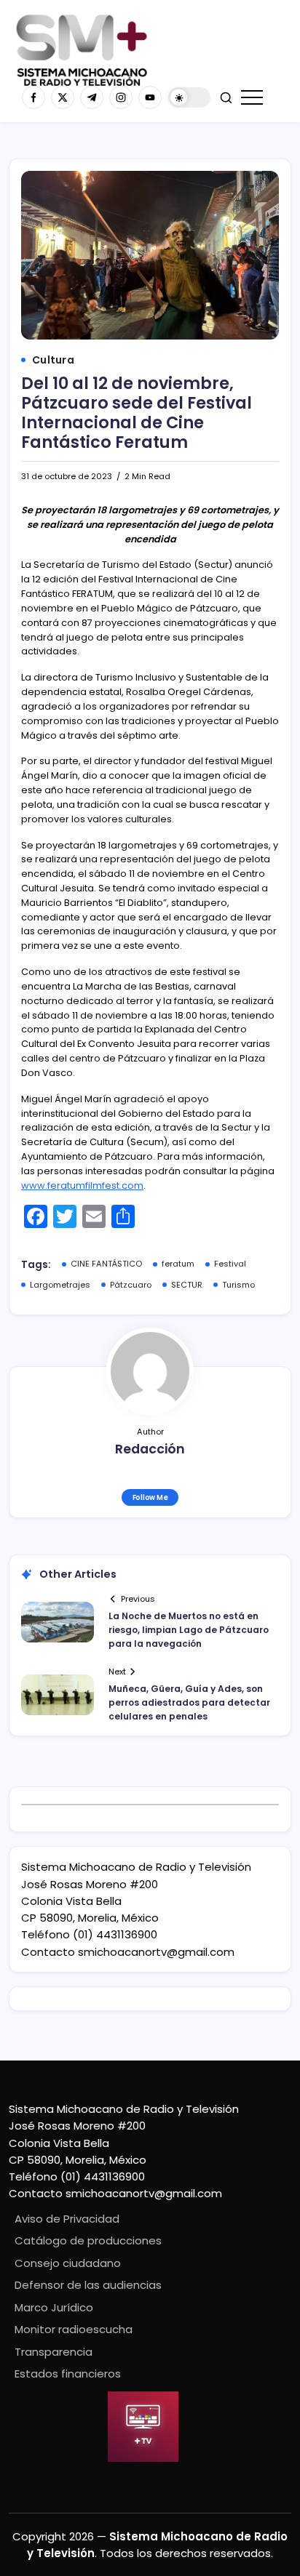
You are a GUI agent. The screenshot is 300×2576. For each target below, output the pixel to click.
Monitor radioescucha (74, 2329)
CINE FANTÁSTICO (106, 1264)
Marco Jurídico (54, 2307)
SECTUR (187, 1285)
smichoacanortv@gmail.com (156, 1952)
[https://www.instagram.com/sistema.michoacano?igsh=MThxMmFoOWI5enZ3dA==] (121, 97)
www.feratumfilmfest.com (82, 1185)
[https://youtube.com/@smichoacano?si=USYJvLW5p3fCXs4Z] (150, 97)
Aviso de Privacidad (67, 2219)
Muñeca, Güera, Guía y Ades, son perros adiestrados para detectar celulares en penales (189, 1702)
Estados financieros (68, 2374)
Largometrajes (60, 1285)
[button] (189, 98)
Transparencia (54, 2352)
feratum (178, 1264)
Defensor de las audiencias (88, 2285)
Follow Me (150, 1497)
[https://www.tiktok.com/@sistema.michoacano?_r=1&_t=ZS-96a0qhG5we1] (92, 97)
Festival (230, 1264)
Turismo (238, 1285)
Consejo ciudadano (68, 2263)
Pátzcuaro (131, 1285)
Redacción (150, 1449)
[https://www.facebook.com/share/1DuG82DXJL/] (33, 97)
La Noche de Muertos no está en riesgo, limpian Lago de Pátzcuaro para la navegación (189, 1630)
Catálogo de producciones (88, 2240)
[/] (63, 97)
